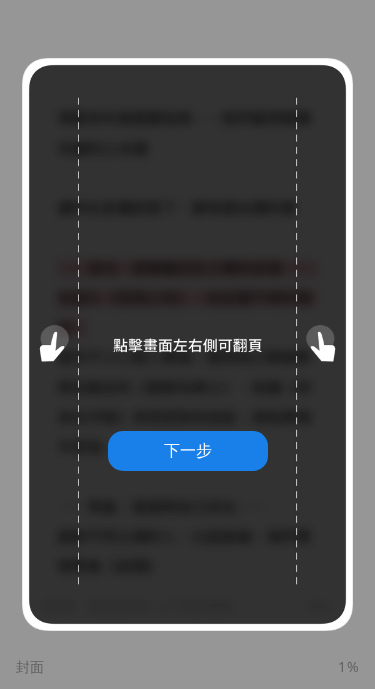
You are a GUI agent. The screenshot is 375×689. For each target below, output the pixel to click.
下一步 (188, 450)
